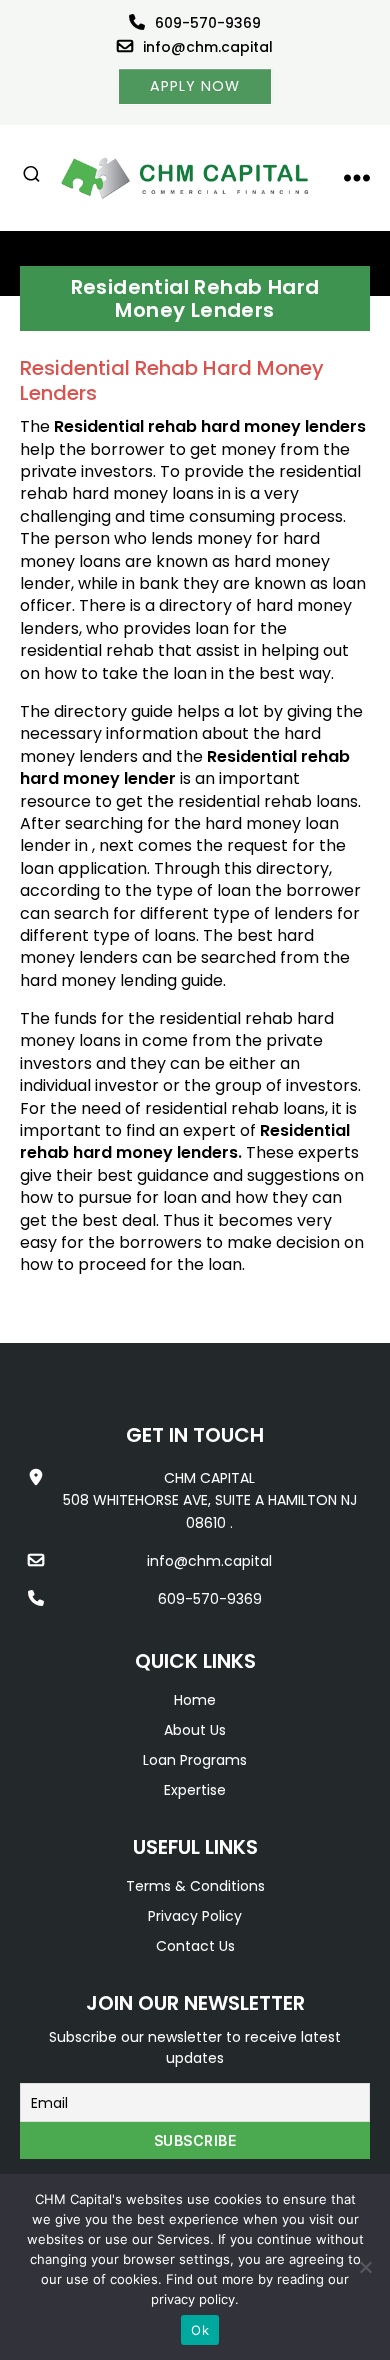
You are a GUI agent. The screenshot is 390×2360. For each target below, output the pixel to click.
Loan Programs (195, 1760)
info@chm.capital (208, 47)
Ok (200, 2330)
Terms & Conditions (195, 1886)
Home (195, 1700)
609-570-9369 (208, 23)
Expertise (195, 1790)
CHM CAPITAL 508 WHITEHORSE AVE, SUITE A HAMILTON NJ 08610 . (210, 1500)
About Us (195, 1730)
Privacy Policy (195, 1916)
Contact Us (195, 1946)
